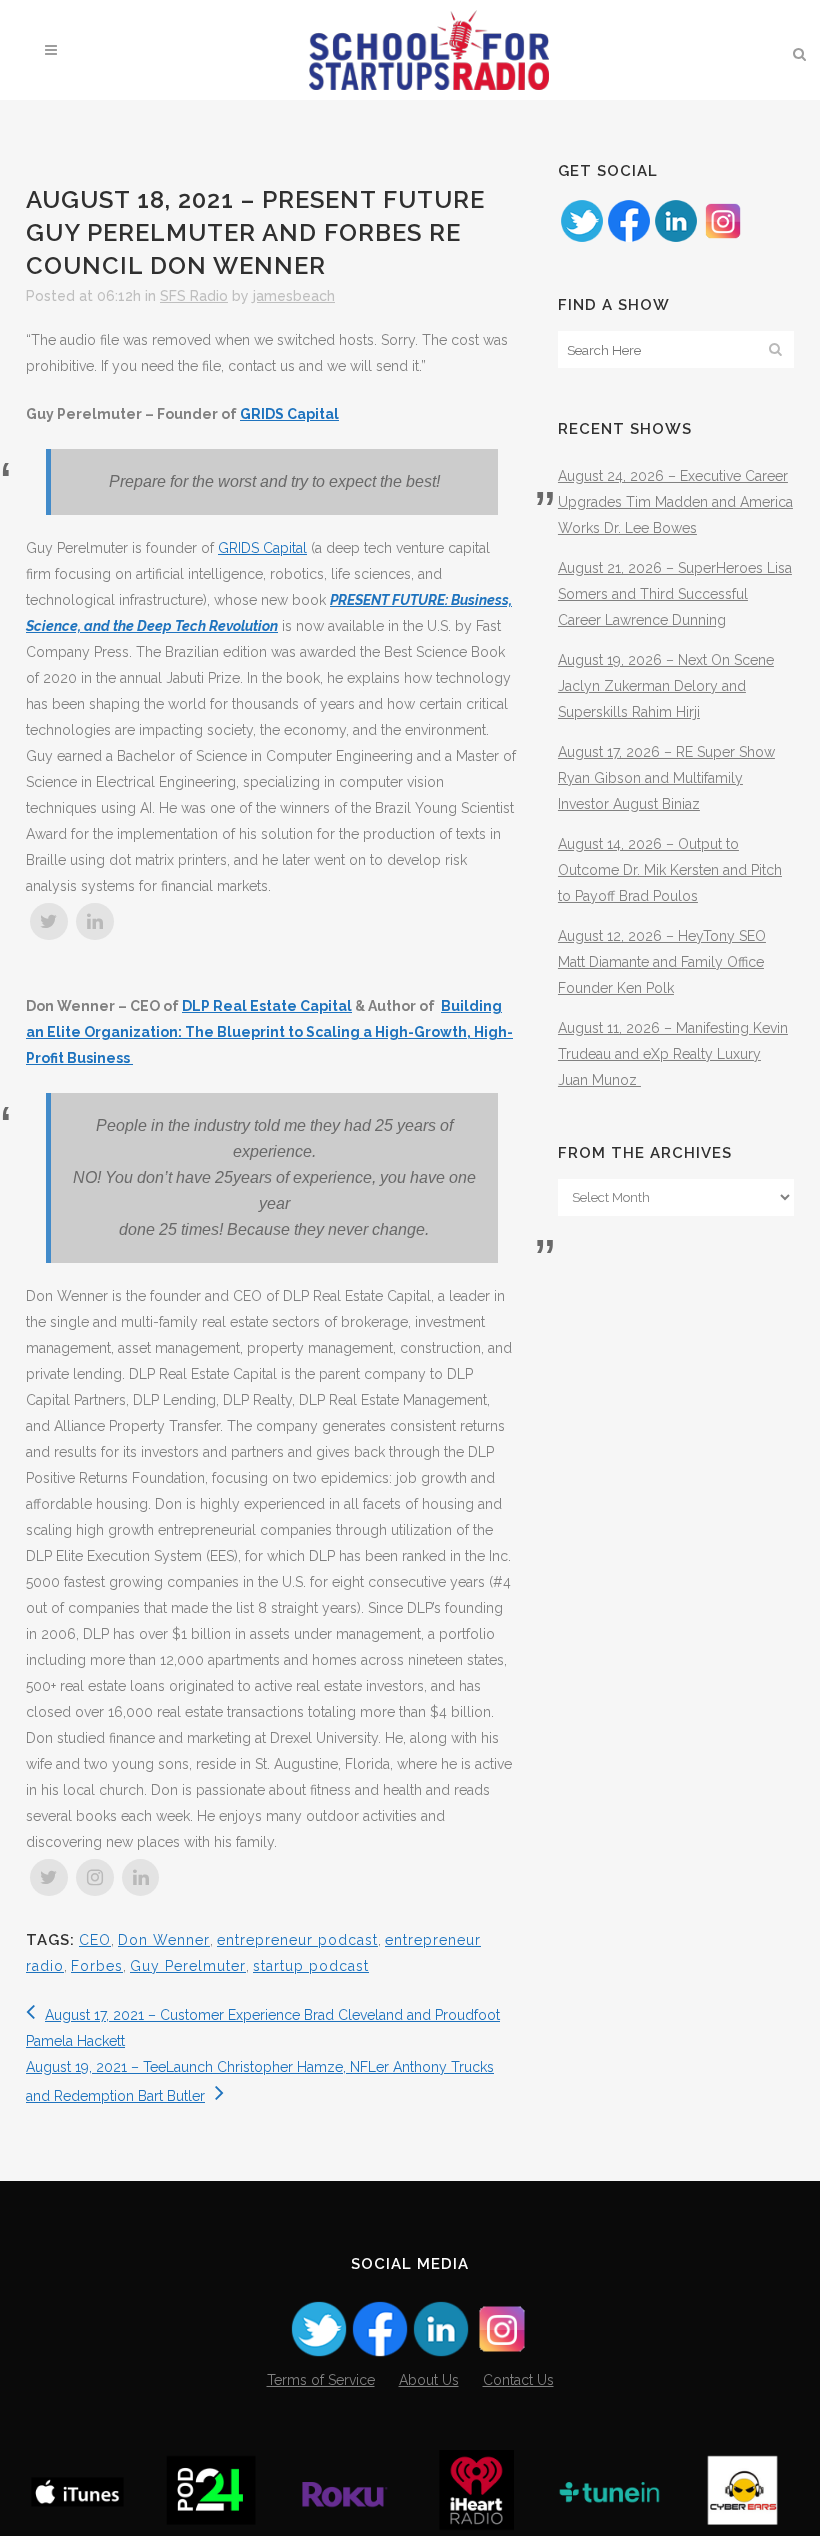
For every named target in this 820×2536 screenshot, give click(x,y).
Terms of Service (321, 2380)
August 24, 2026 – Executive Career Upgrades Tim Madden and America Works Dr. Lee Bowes (675, 502)
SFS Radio (194, 296)
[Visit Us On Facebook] (628, 239)
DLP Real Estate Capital (267, 1006)
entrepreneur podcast (297, 1940)
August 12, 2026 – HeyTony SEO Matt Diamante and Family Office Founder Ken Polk (662, 962)
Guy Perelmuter (188, 1966)
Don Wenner (164, 1940)
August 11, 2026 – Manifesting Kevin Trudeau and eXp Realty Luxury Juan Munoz (673, 1054)
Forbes (97, 1966)
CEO (95, 1940)
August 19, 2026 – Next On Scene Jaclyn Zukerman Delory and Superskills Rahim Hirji (666, 686)
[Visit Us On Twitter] (581, 239)
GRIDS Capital (289, 414)
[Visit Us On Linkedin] (675, 239)
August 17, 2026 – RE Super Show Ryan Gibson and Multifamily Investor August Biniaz (666, 778)
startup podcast (311, 1966)
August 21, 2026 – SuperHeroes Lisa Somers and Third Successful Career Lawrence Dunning (675, 594)
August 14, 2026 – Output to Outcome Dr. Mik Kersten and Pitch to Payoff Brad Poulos (670, 870)
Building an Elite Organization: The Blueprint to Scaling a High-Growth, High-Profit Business (269, 1032)
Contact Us (518, 2380)
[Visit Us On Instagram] (722, 239)
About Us (429, 2380)
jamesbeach (294, 296)
